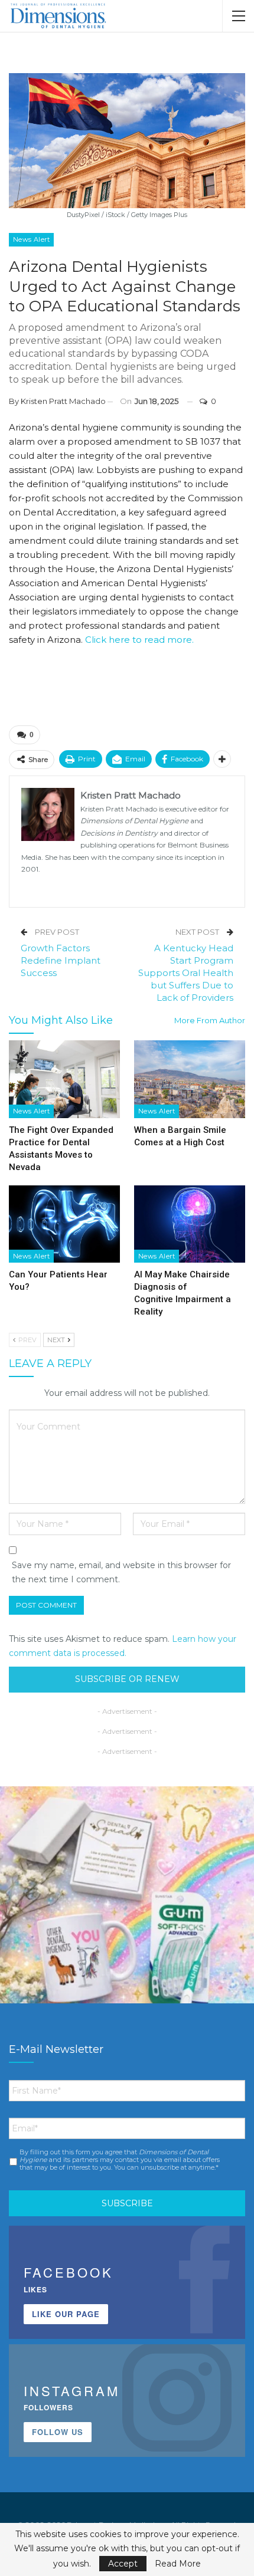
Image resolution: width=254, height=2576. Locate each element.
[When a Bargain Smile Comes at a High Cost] (190, 1079)
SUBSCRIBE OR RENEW (127, 1679)
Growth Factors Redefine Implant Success (61, 960)
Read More (178, 2564)
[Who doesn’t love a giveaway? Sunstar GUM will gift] (127, 1913)
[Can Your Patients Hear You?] (64, 1224)
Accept (123, 2564)
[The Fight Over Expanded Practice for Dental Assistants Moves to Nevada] (64, 1079)
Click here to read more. (139, 640)
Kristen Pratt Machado (63, 401)
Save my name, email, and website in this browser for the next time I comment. (121, 1572)
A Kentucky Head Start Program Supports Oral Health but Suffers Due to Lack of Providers (186, 973)
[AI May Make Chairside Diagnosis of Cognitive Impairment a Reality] (190, 1224)
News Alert (31, 239)
